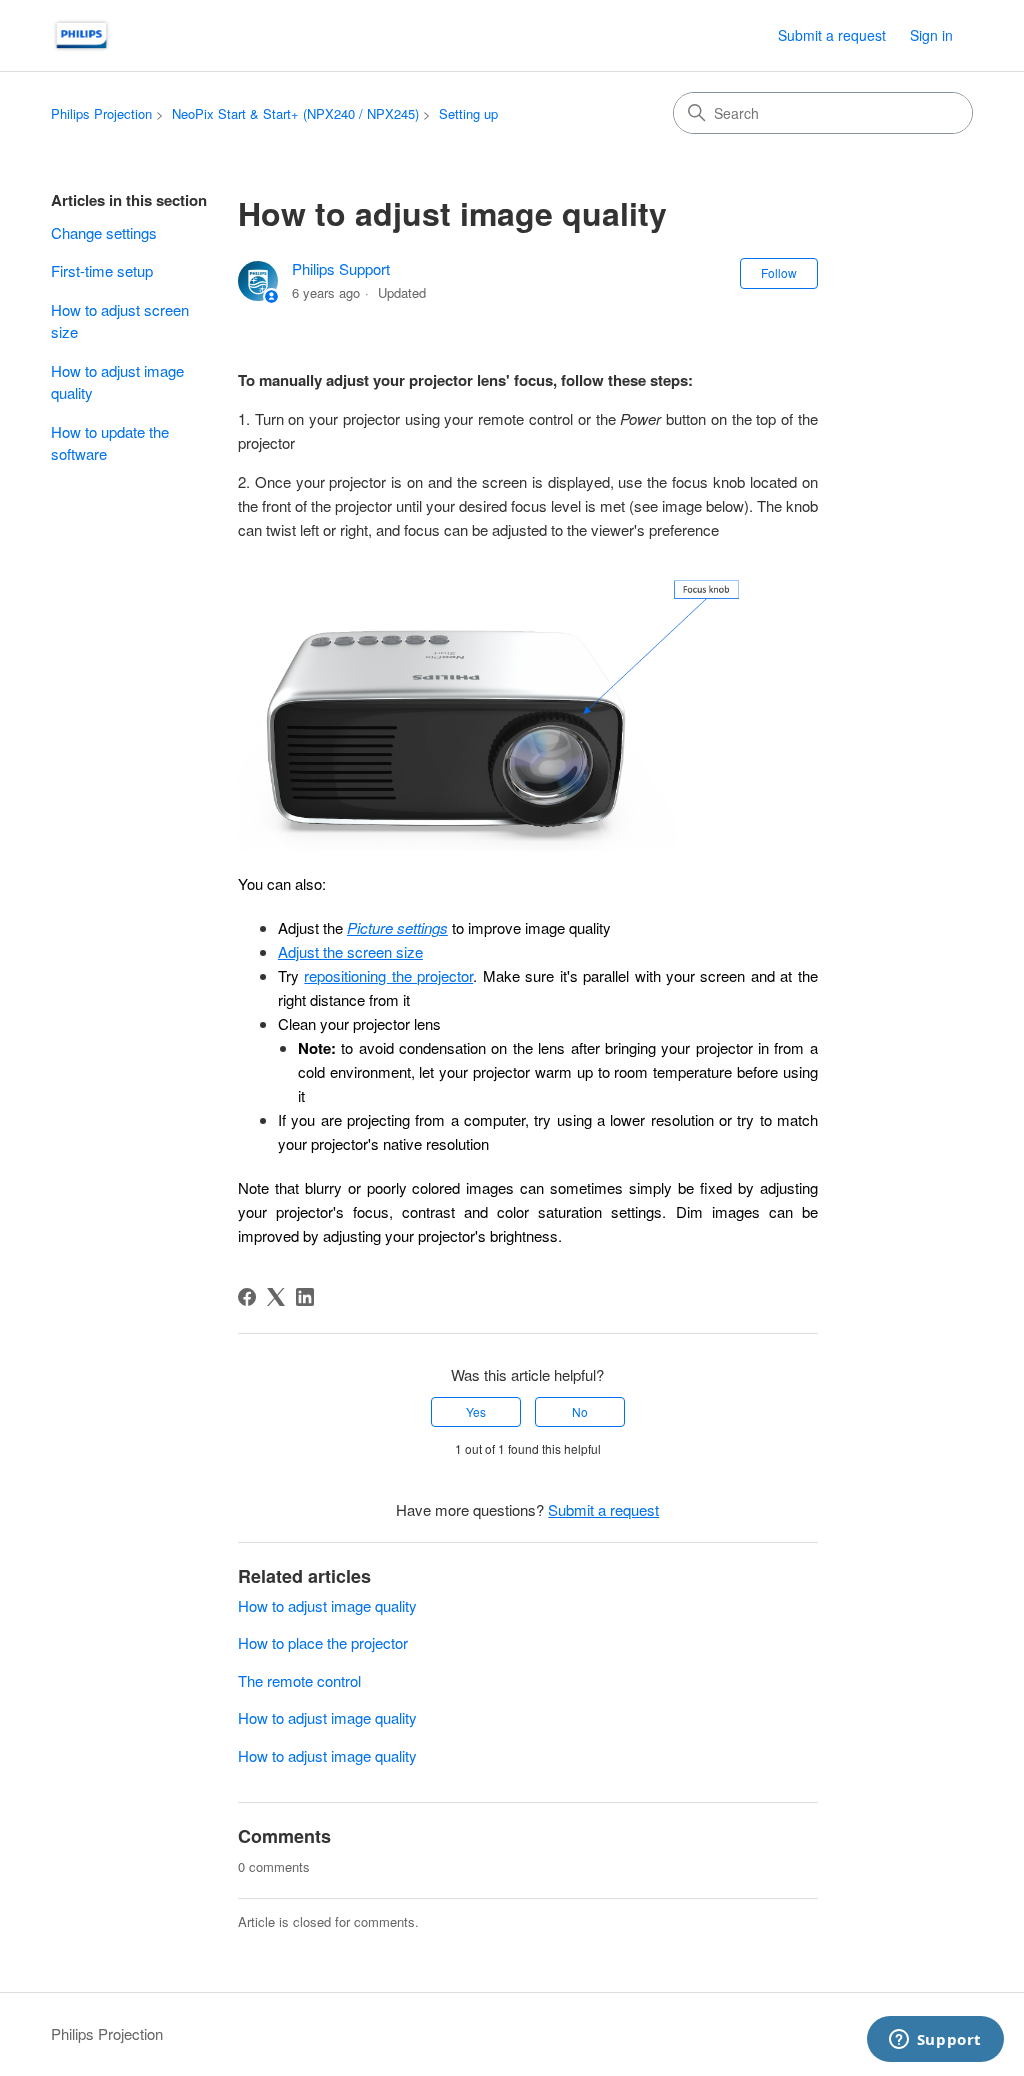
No (580, 1411)
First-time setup (102, 270)
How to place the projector (323, 1642)
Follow (779, 272)
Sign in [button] (931, 35)
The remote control (299, 1680)
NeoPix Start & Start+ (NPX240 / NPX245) (295, 113)
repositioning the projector (388, 975)
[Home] (81, 35)
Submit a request (832, 35)
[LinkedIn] (305, 1297)
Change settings (104, 232)
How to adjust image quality (117, 382)
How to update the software (110, 443)
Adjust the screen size (350, 951)
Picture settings (397, 927)
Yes (476, 1411)
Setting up (468, 113)
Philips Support (341, 268)
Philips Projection (101, 113)
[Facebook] (247, 1297)
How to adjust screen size (120, 321)
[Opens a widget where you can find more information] (935, 2041)
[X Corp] (276, 1297)
